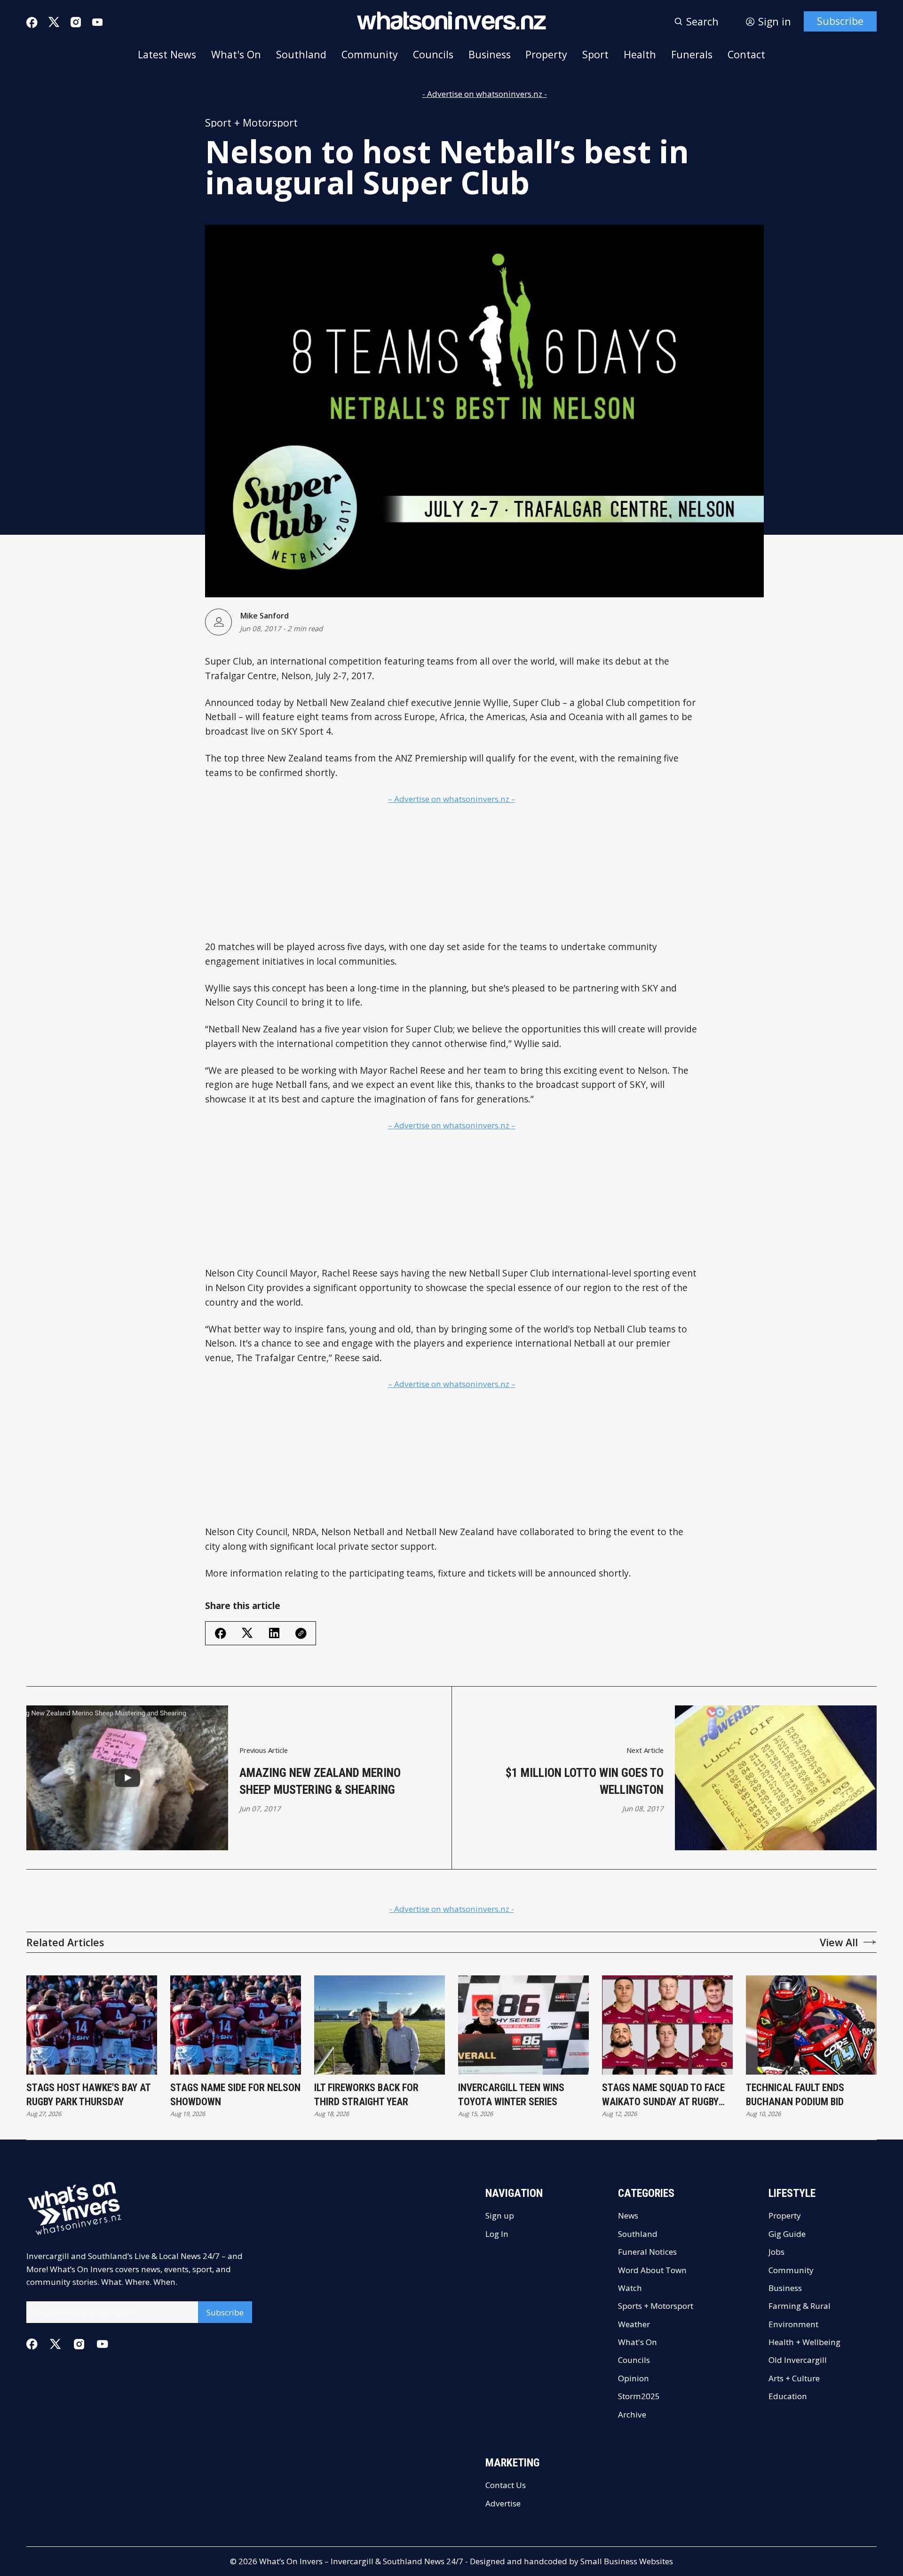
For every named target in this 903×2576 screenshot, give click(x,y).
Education (788, 2396)
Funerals (692, 54)
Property (546, 54)
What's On (236, 54)
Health (640, 54)
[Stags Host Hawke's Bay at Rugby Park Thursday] (92, 2025)
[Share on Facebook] (221, 1633)
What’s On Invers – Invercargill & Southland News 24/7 (361, 2561)
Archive (632, 2414)
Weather (634, 2324)
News (628, 2215)
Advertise (503, 2503)
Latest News (167, 54)
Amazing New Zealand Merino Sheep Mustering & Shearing (320, 1781)
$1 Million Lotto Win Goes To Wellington (585, 1781)
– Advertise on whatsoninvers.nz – (452, 799)
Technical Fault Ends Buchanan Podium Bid (795, 2095)
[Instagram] (76, 22)
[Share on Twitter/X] (247, 1633)
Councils (433, 54)
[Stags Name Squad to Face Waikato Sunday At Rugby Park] (667, 2025)
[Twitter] (54, 22)
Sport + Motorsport (251, 123)
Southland (301, 54)
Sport (595, 54)
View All (839, 1942)
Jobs (776, 2252)
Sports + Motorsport (656, 2306)
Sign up (500, 2215)
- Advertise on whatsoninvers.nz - (485, 94)
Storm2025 (639, 2396)
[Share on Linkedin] (274, 1633)
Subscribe (840, 21)
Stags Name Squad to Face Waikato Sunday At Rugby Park (663, 2095)
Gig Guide (787, 2234)
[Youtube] (97, 22)
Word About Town (652, 2270)
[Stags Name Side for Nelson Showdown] (236, 2025)
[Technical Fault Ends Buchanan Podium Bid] (811, 2025)
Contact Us (506, 2485)
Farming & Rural (800, 2306)
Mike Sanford (264, 616)
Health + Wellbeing (804, 2342)
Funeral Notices (647, 2252)
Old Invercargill (798, 2360)
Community (370, 54)
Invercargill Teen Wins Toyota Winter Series (511, 2095)
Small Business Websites (627, 2561)
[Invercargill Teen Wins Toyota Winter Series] (523, 2025)
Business (490, 54)
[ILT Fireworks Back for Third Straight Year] (380, 2025)
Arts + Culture (794, 2378)
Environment (793, 2324)
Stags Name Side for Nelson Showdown (235, 2095)
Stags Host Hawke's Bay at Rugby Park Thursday (88, 2095)
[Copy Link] (301, 1633)
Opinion (634, 2378)
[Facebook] (32, 23)
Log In (497, 2234)
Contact (746, 54)
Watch (630, 2288)
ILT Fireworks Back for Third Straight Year (366, 2095)
